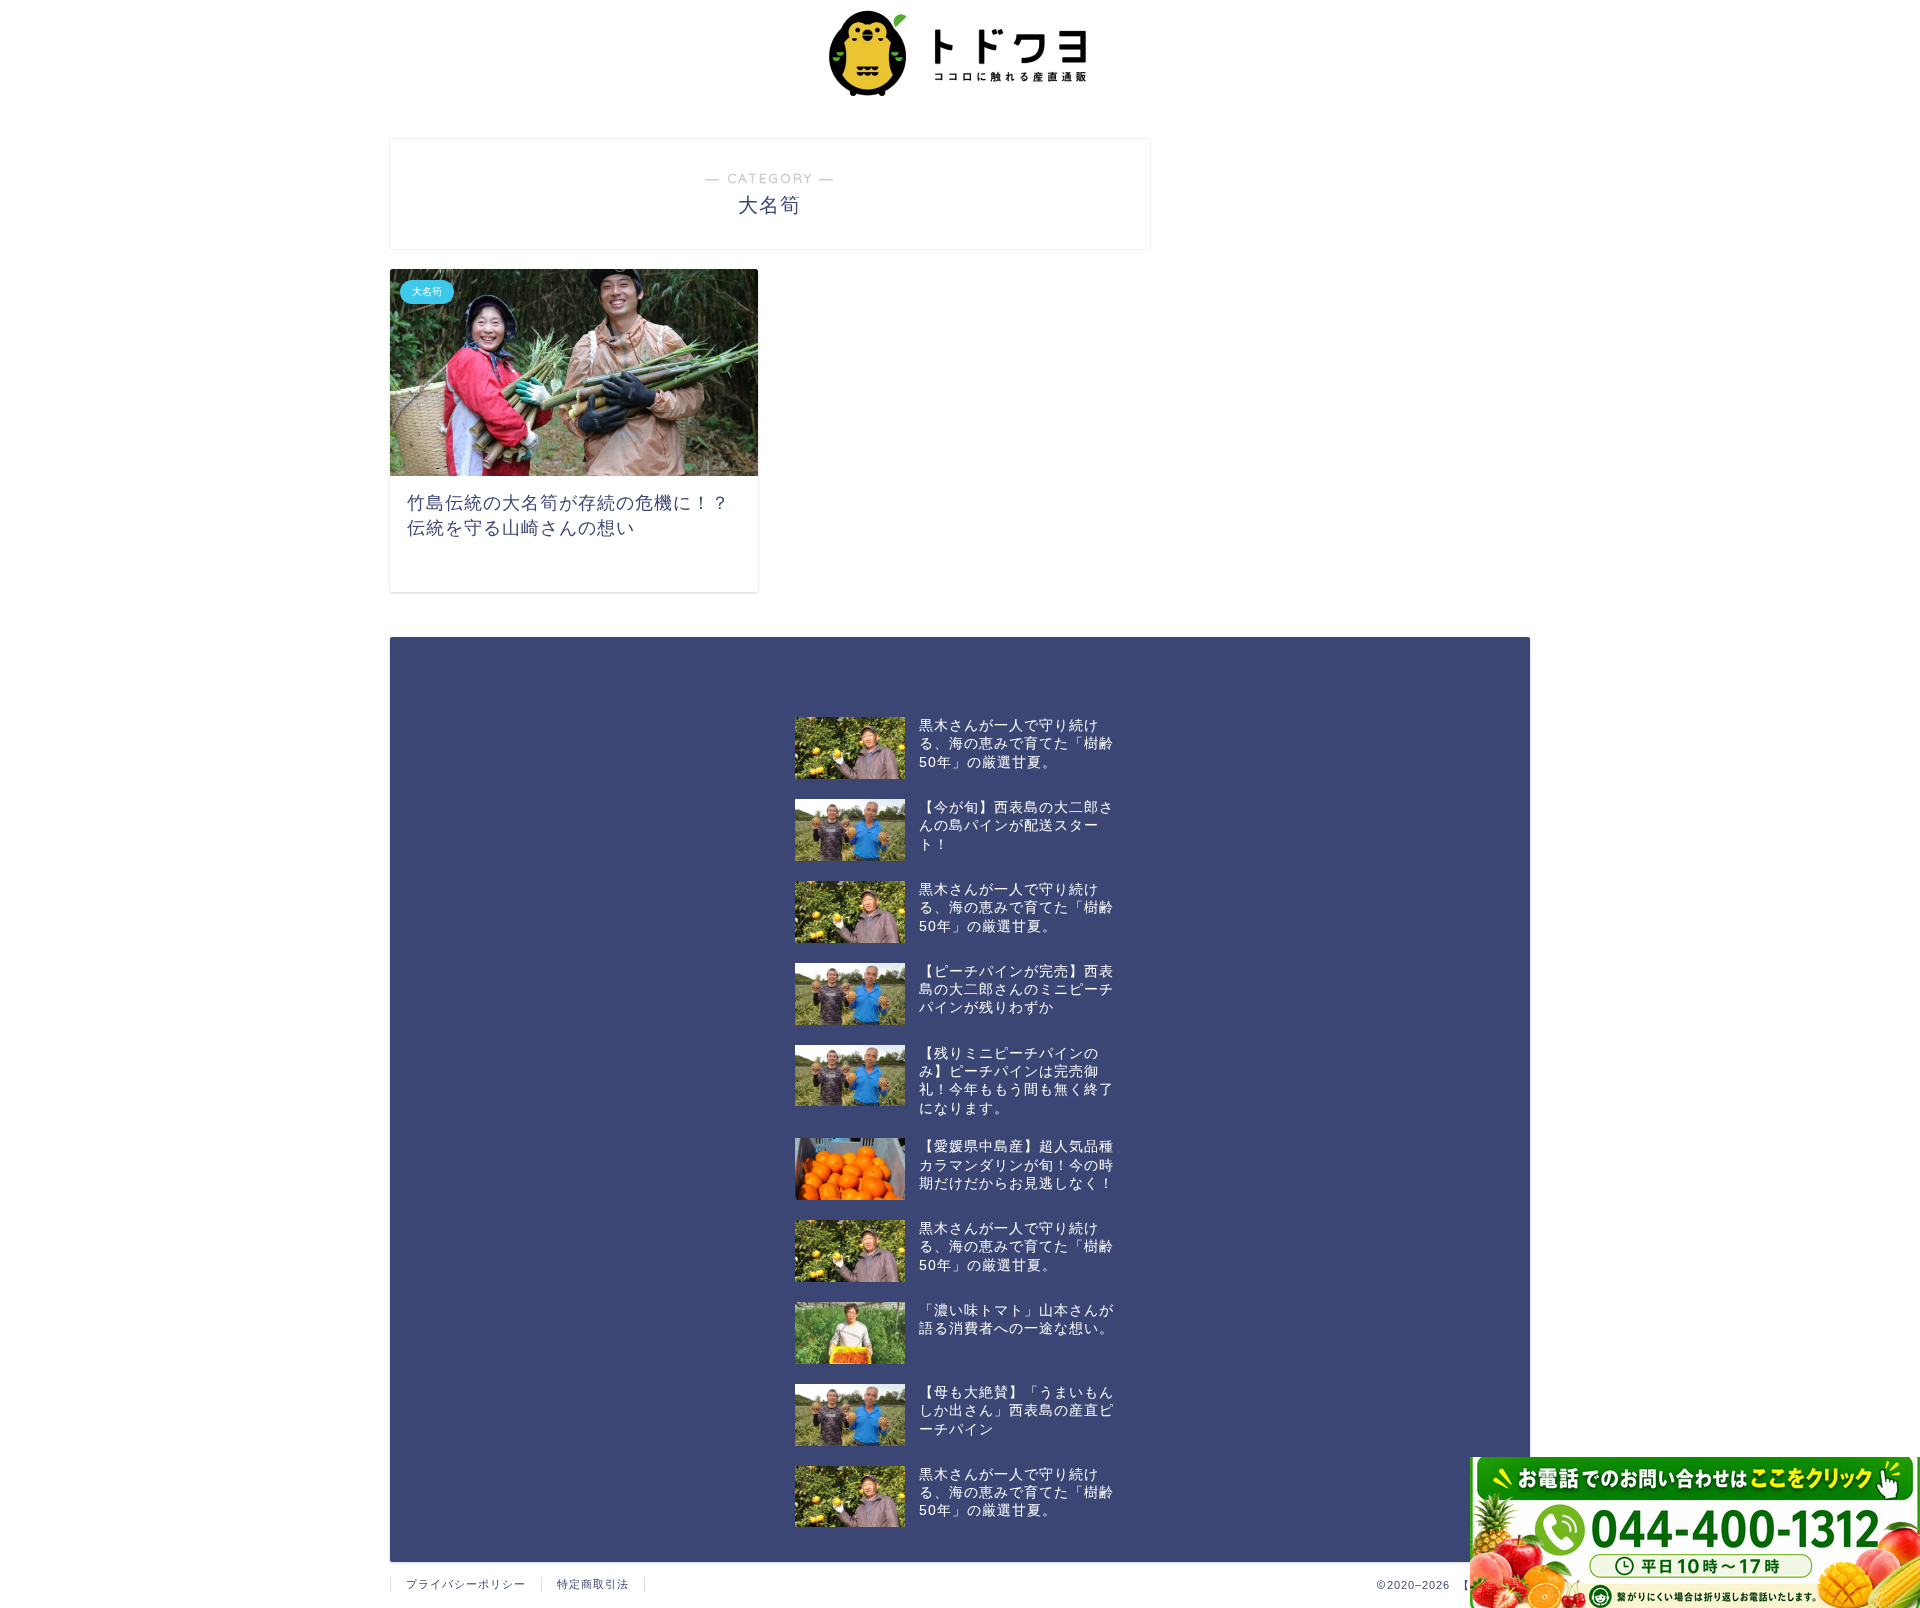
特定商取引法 (593, 1584)
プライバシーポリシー (466, 1584)
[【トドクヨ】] (960, 105)
